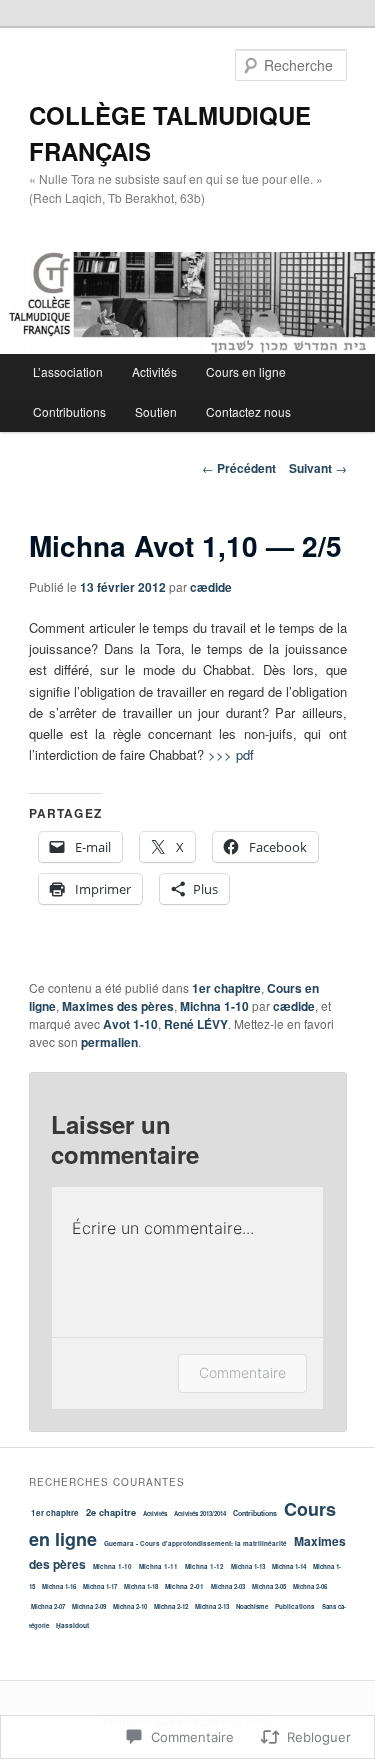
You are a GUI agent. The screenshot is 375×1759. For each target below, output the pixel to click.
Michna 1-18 (141, 1586)
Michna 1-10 (214, 1006)
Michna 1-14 (289, 1566)
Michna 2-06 (310, 1586)
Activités (154, 371)
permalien (109, 1042)
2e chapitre (111, 1512)
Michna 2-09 (89, 1606)
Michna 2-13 (212, 1606)
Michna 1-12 (204, 1566)
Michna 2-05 (269, 1586)
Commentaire (242, 1372)
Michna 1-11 (158, 1566)
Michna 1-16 (59, 1586)
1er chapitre (226, 988)
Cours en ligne (246, 371)
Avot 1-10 (130, 1024)
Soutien (156, 411)
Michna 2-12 (171, 1606)
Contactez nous (248, 411)
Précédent (239, 468)
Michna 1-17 (100, 1586)
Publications (295, 1606)
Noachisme (252, 1606)
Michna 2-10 (130, 1606)
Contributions (69, 411)
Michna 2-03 (228, 1586)
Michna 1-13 (248, 1566)
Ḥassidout (72, 1625)
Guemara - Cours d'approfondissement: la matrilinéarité (195, 1543)
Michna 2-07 (48, 1606)
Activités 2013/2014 (200, 1513)
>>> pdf (231, 754)
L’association (68, 371)
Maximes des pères (118, 1006)
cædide (211, 587)
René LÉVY (196, 1024)
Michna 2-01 (184, 1586)
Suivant (318, 468)
